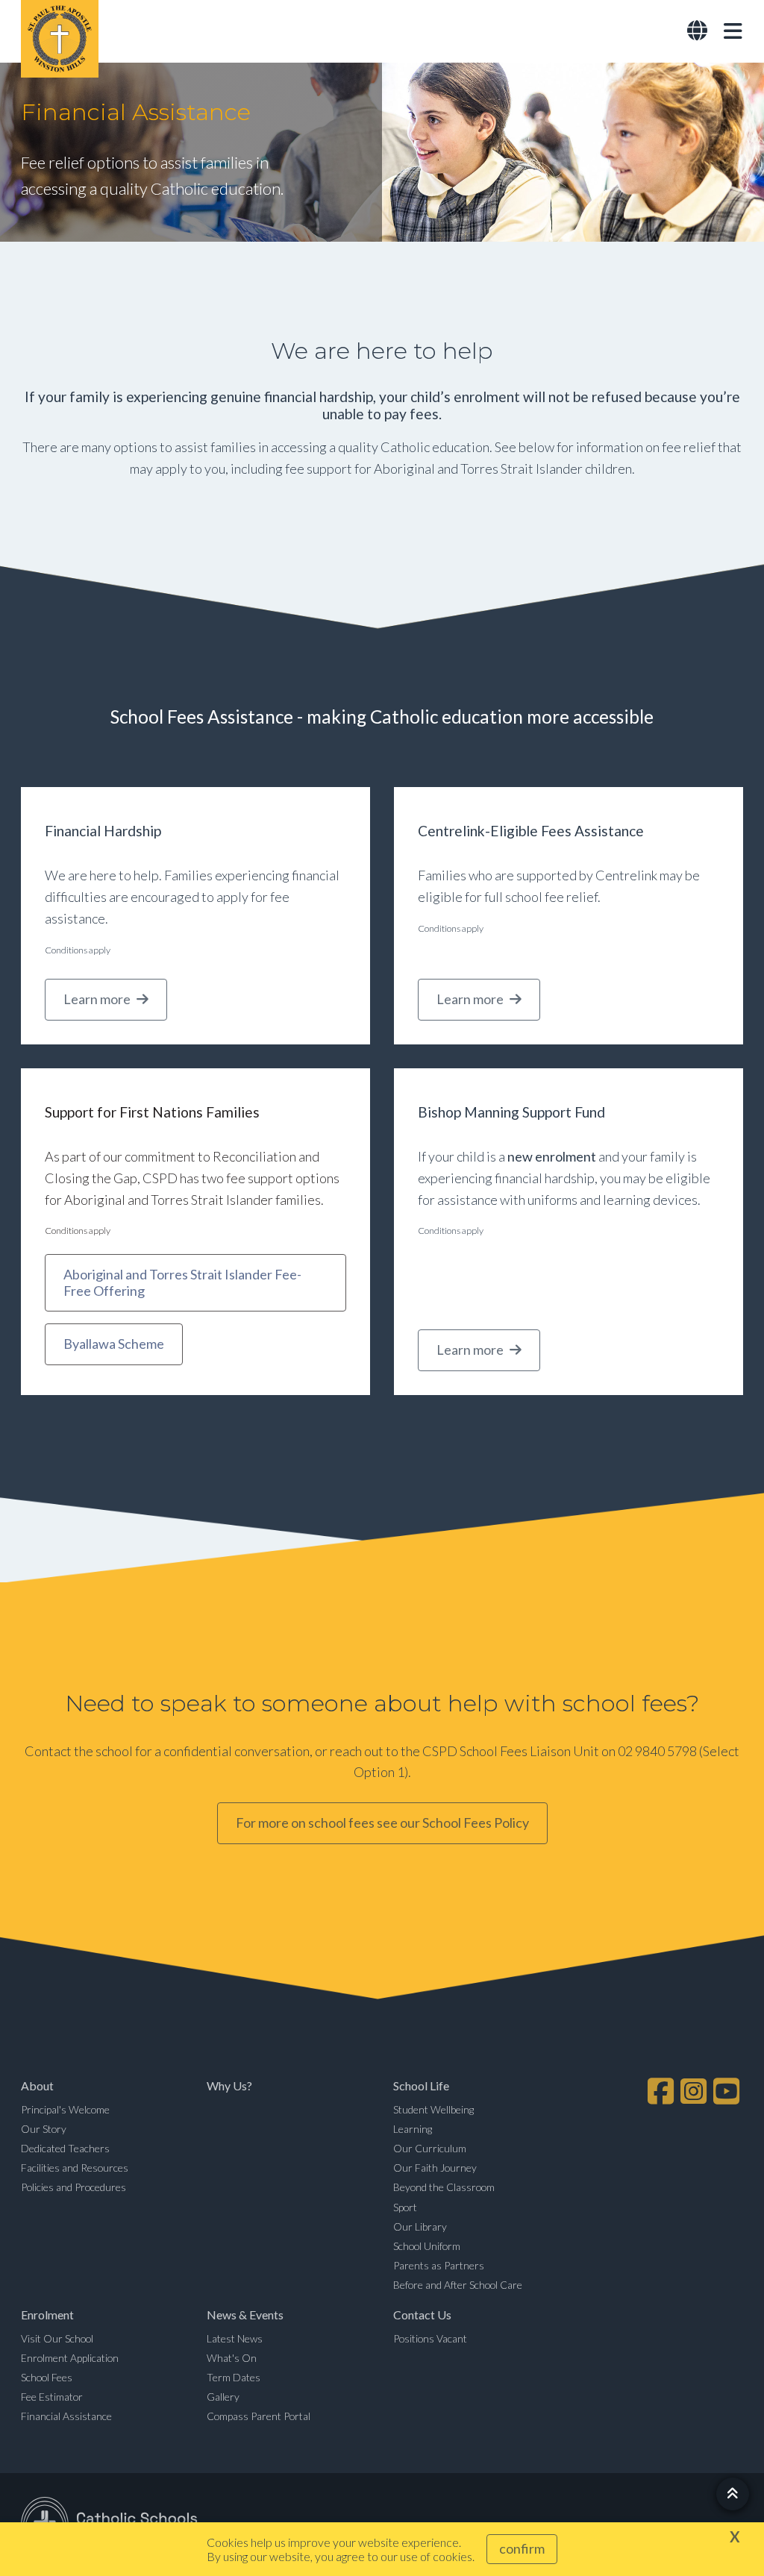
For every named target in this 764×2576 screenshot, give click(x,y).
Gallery (223, 2397)
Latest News (235, 2338)
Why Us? (229, 2085)
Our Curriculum (430, 2148)
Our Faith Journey (435, 2168)
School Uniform (427, 2246)
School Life (421, 2085)
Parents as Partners (439, 2265)
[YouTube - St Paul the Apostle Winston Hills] (728, 2091)
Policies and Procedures (73, 2187)
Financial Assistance (66, 2416)
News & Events (245, 2315)
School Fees (47, 2377)
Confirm (522, 2548)
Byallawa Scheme (114, 1344)
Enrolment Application (70, 2358)
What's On (232, 2358)
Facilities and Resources (75, 2168)
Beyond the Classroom (444, 2187)
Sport (405, 2207)
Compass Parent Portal (259, 2416)
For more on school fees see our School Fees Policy (382, 1823)
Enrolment (47, 2315)
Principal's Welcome (65, 2109)
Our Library (420, 2226)
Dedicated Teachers (65, 2148)
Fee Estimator (52, 2397)
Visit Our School (57, 2338)
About (37, 2085)
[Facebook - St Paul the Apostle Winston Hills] (663, 2091)
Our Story (44, 2129)
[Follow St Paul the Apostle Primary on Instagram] (695, 2091)
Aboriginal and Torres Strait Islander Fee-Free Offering (182, 1283)
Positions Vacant (430, 2338)
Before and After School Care (458, 2285)
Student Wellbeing (433, 2109)
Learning (413, 2129)
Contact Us (422, 2315)
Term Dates (234, 2377)
